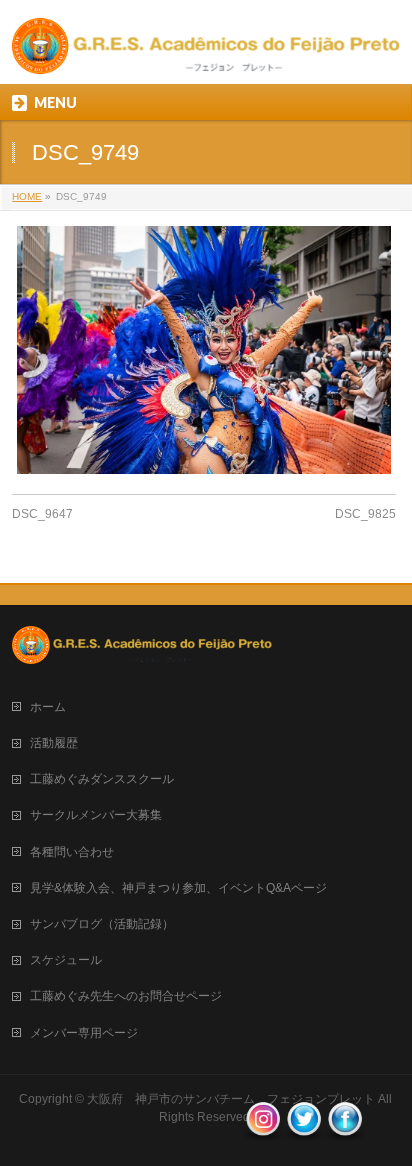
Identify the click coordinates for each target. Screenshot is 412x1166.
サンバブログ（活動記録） (102, 924)
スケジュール (66, 960)
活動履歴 (54, 743)
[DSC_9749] (203, 350)
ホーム (48, 707)
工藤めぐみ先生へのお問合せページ (126, 996)
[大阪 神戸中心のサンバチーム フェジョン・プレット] (205, 51)
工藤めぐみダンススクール (102, 779)
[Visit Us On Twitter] (303, 1132)
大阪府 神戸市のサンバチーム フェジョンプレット (231, 1099)
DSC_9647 (42, 514)
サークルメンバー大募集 (96, 815)
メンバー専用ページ (84, 1033)
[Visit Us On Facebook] (344, 1132)
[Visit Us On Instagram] (262, 1132)
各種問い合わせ (72, 852)
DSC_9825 (365, 514)
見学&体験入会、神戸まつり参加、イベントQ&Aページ (178, 888)
